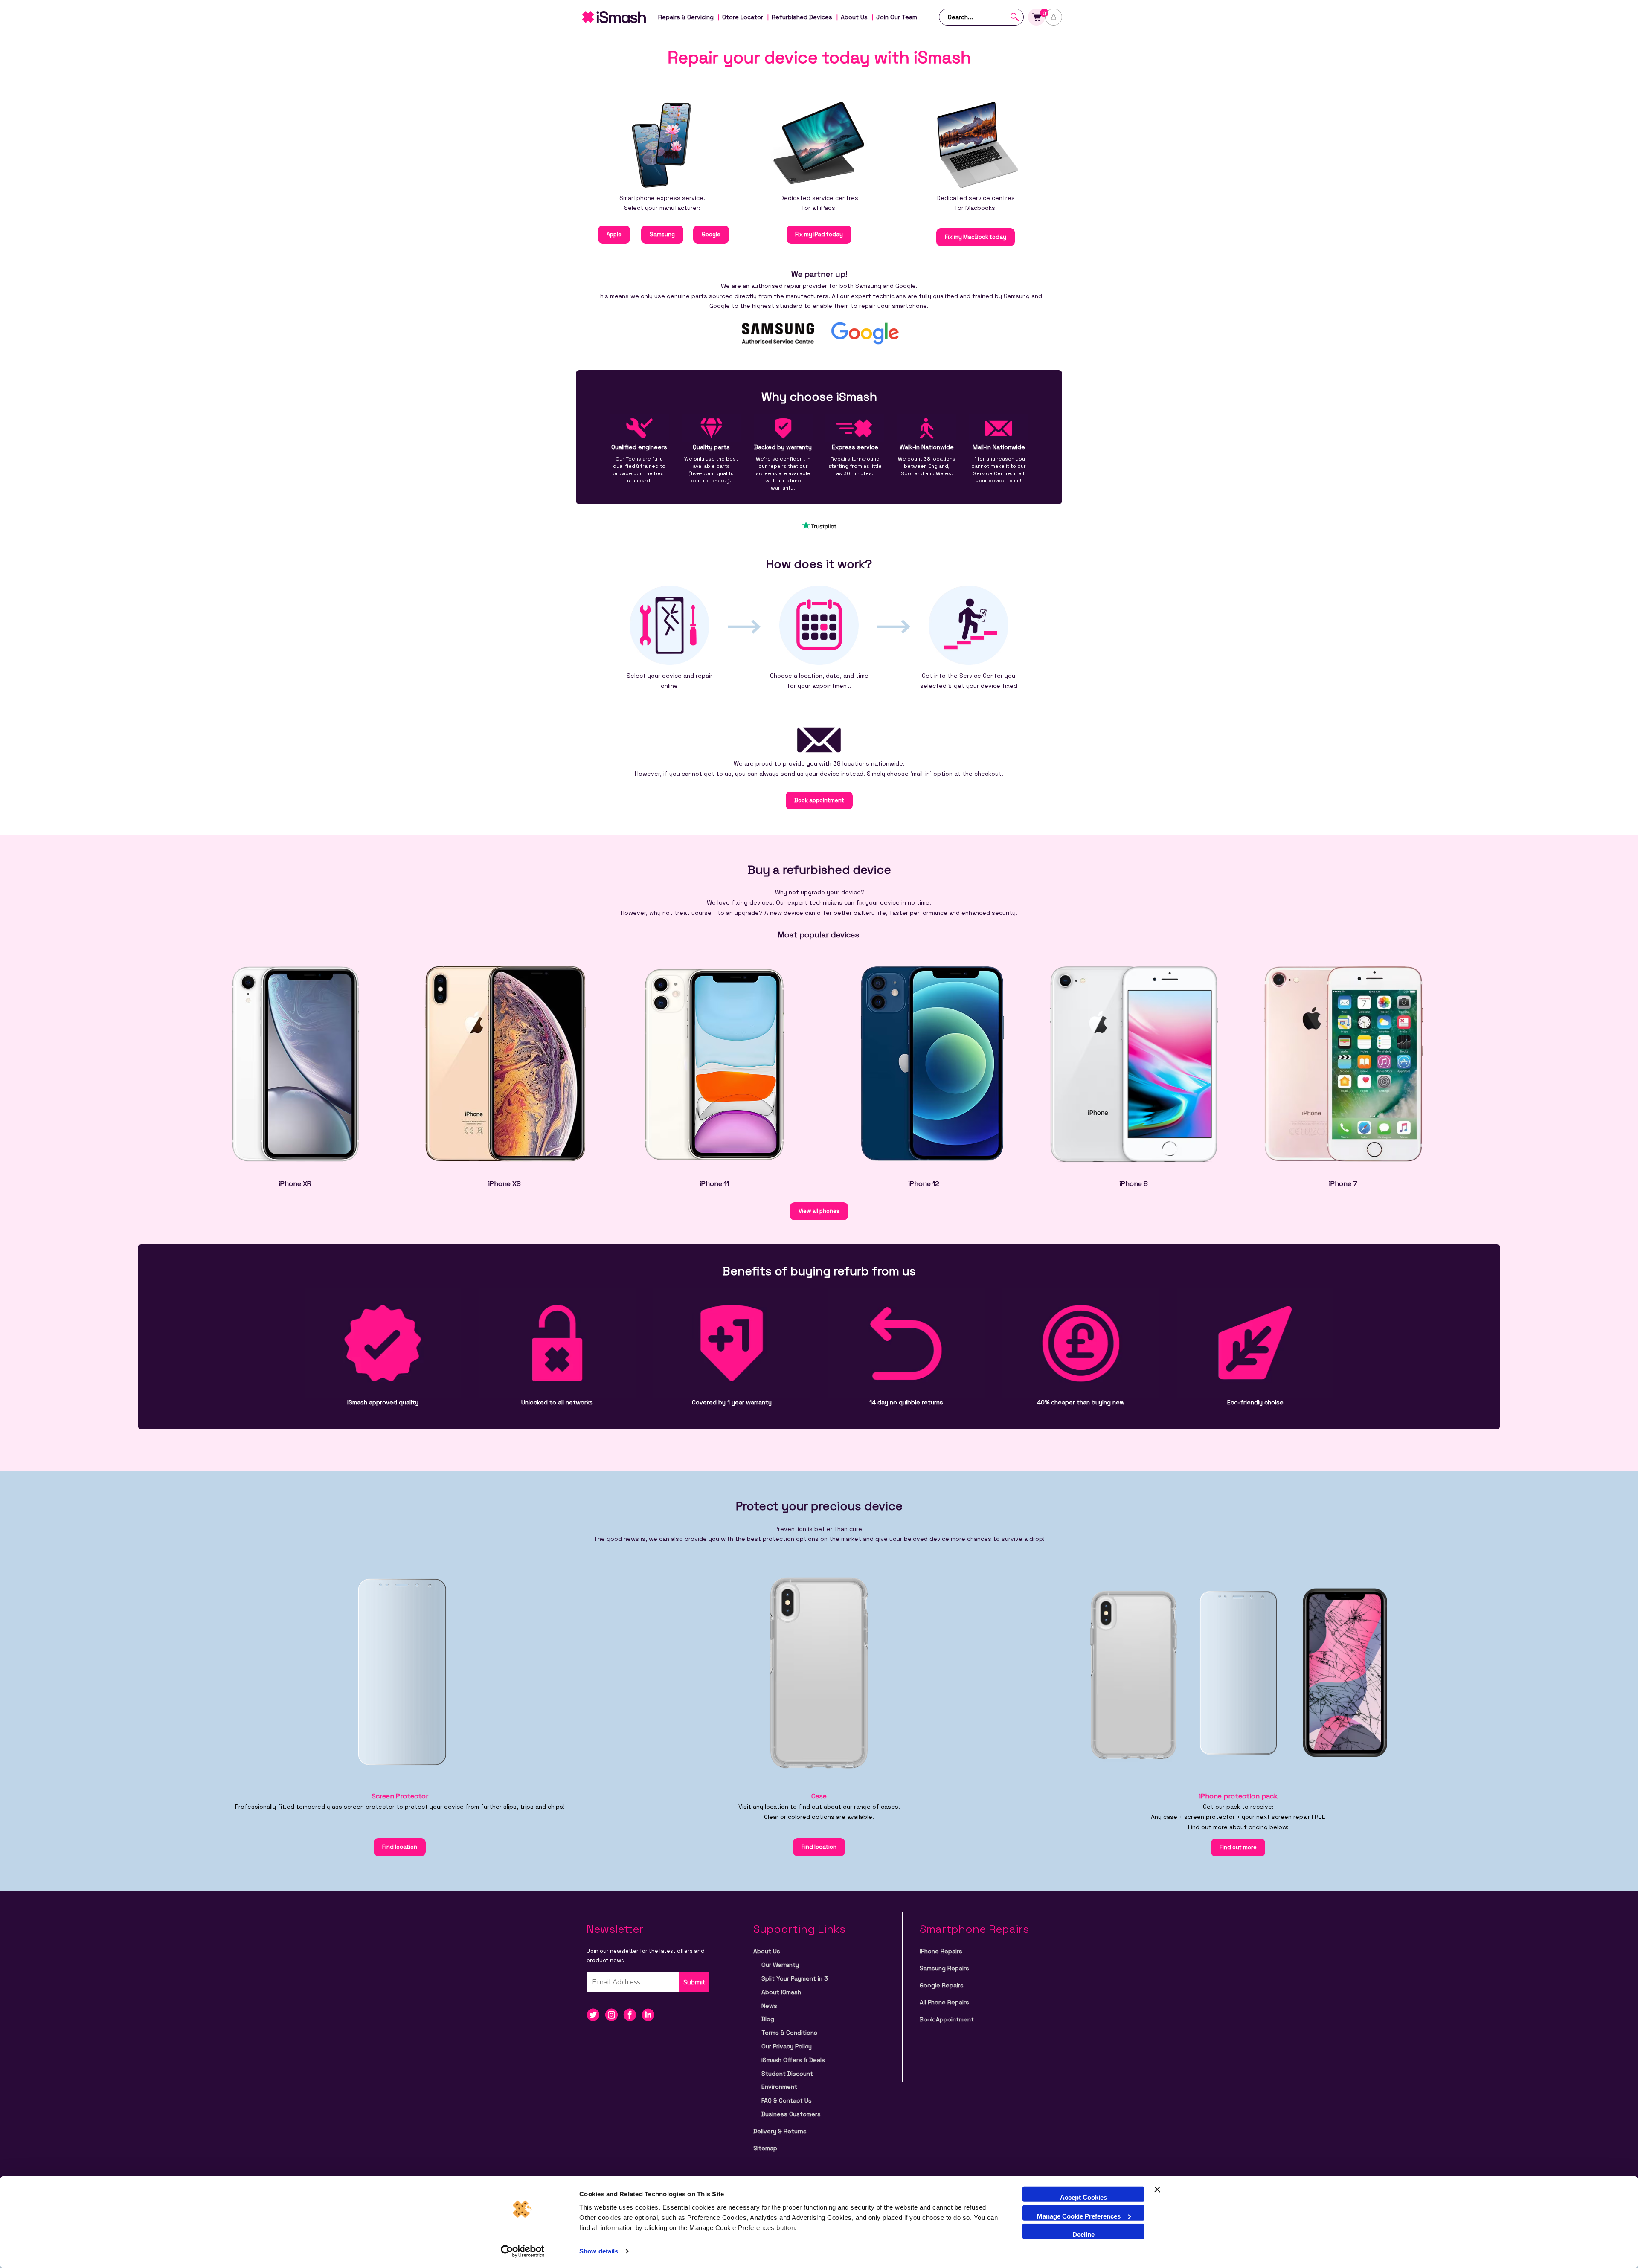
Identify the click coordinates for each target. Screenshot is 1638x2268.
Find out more (1238, 1847)
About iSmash (781, 1992)
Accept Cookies (1083, 2197)
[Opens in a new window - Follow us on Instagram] (614, 2014)
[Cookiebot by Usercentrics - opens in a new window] (523, 2251)
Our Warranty (780, 1965)
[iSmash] (623, 17)
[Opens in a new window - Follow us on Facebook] (632, 2014)
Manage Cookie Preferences (1079, 2216)
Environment (779, 2087)
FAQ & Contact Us (787, 2100)
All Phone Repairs (944, 2002)
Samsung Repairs (944, 1968)
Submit (694, 1982)
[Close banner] (1157, 2194)
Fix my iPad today (819, 234)
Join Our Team (897, 17)
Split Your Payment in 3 (795, 1978)
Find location (400, 1847)
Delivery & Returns (780, 2131)
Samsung (662, 234)
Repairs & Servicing (686, 17)
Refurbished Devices (802, 17)
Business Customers (791, 2114)
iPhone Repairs (941, 1951)
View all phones (819, 1211)
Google (711, 234)
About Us (854, 17)
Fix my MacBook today (976, 237)
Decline (1083, 2235)
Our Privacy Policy (787, 2046)
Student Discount (787, 2074)
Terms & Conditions (789, 2033)
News (769, 2006)
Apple (614, 234)
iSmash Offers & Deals (793, 2060)
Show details (599, 2251)
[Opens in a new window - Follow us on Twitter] (596, 2014)
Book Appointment (947, 2019)
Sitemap (765, 2148)
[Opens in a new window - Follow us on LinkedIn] (650, 2014)
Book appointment (819, 800)
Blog (768, 2019)
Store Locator (743, 17)
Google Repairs (942, 1985)
